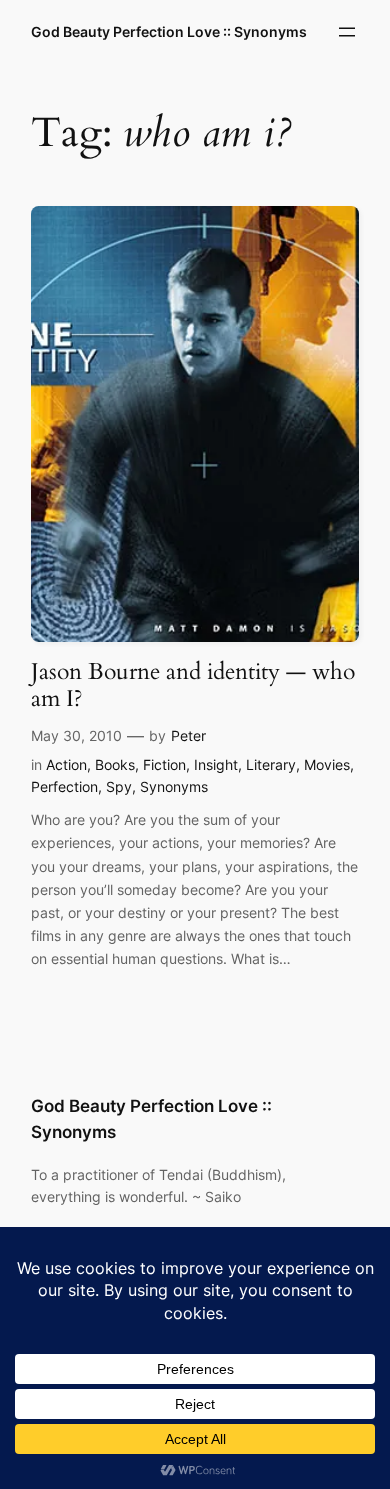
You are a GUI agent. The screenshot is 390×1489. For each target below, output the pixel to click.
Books (115, 764)
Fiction (164, 764)
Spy (119, 786)
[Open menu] (347, 32)
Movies (327, 764)
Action (66, 764)
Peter (188, 735)
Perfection (64, 786)
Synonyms (174, 786)
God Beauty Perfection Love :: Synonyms (169, 31)
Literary (271, 764)
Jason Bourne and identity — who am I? (193, 685)
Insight (216, 764)
